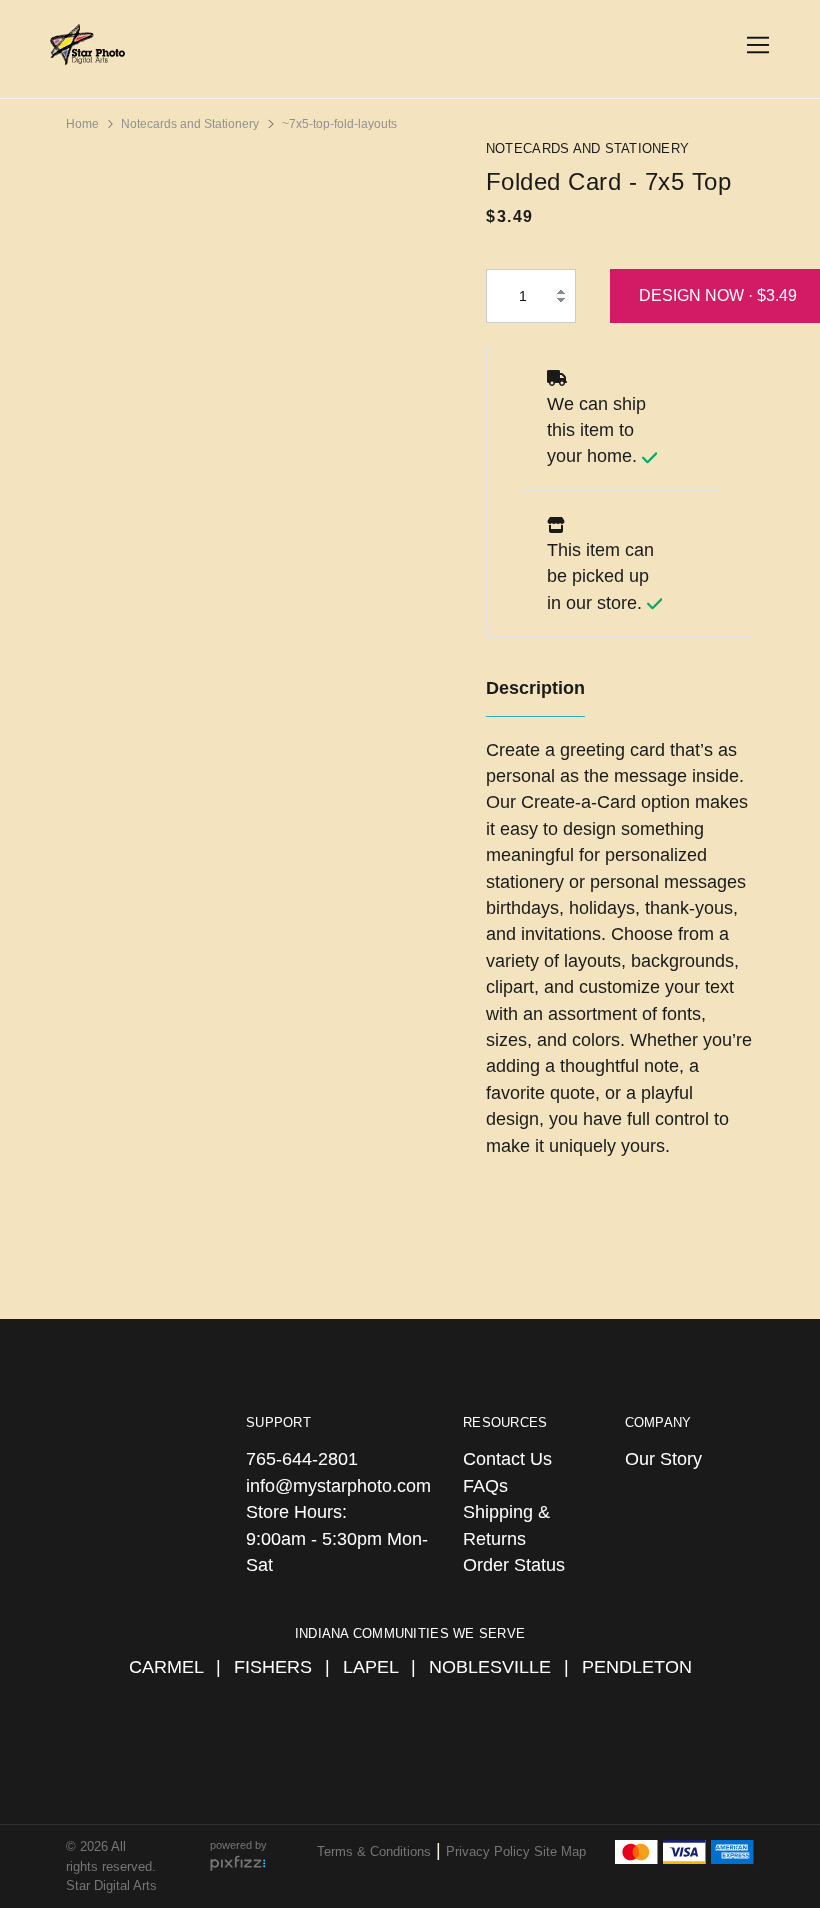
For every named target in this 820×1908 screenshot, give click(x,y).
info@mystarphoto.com (338, 1486)
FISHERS (273, 1667)
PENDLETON (637, 1667)
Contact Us (507, 1459)
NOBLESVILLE (490, 1667)
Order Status (514, 1565)
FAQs (485, 1486)
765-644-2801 (302, 1459)
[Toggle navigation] (754, 45)
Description (535, 688)
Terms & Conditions (374, 1851)
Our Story (663, 1459)
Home (82, 124)
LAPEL (370, 1667)
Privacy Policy (490, 1851)
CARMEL (166, 1667)
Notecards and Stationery (190, 124)
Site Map (560, 1851)
